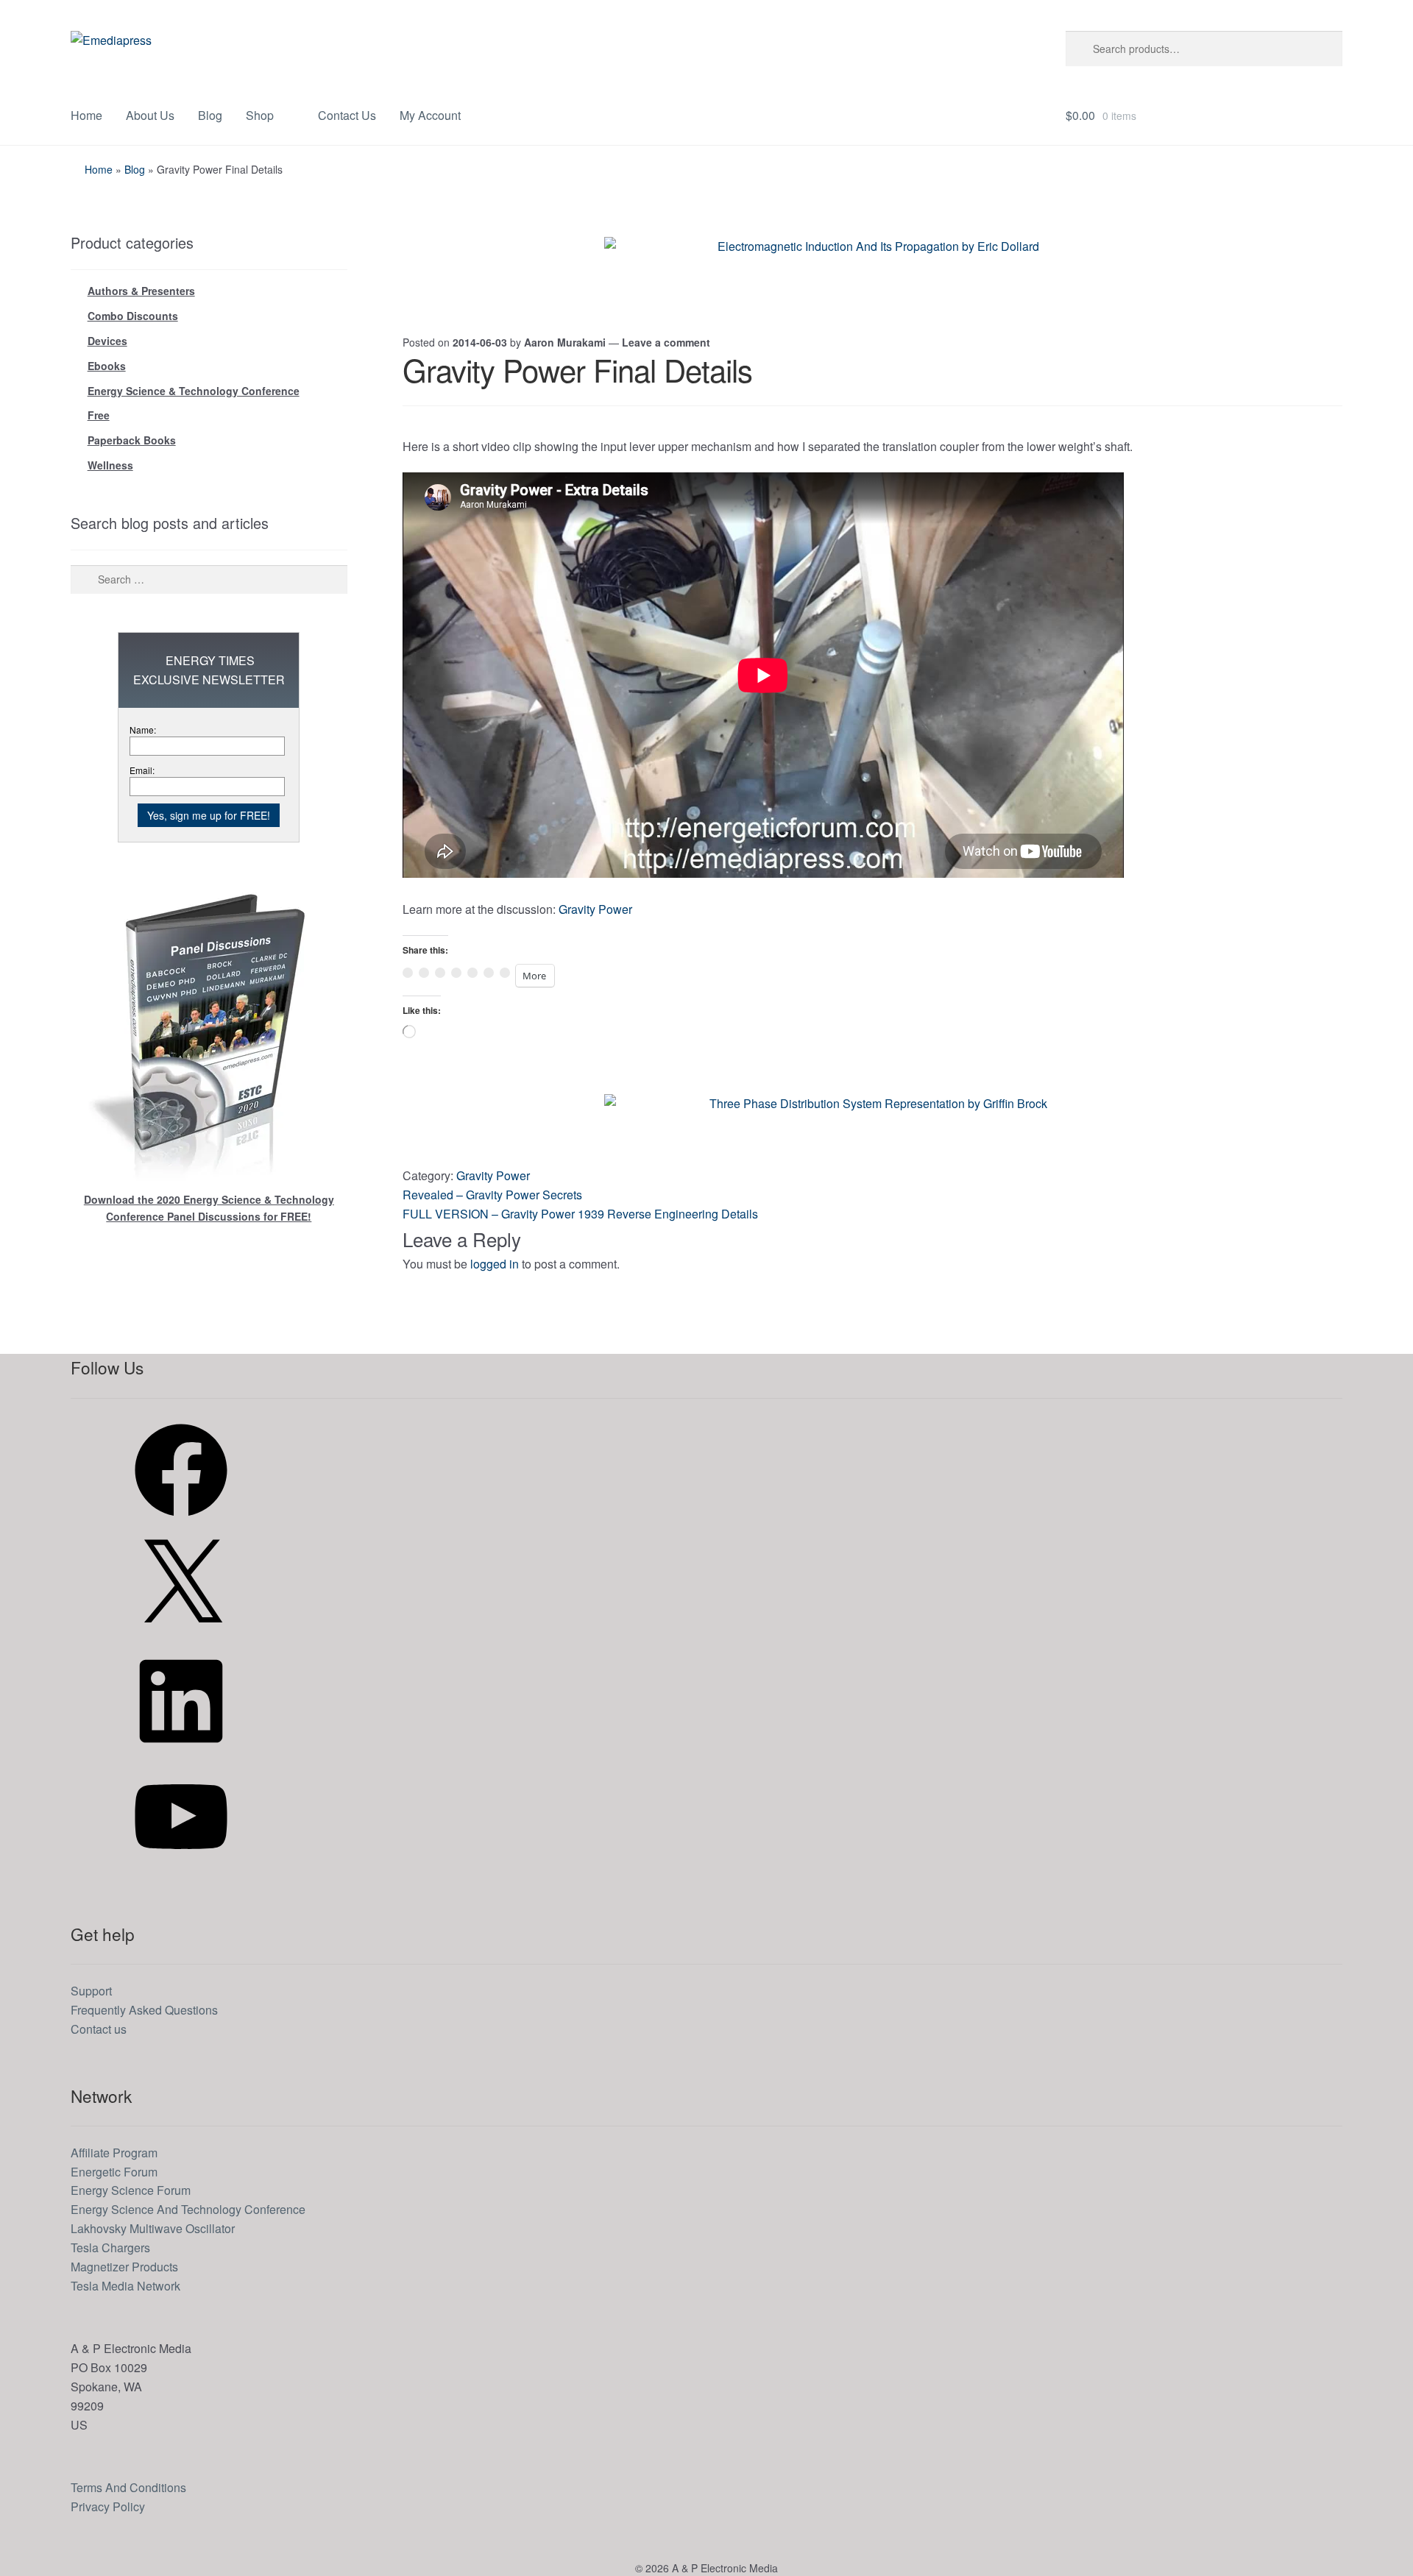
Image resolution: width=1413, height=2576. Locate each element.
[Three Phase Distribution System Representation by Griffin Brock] (872, 1127)
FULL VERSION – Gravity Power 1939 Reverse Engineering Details (580, 1214)
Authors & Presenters (141, 291)
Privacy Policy (108, 2506)
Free (99, 415)
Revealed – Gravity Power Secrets (492, 1195)
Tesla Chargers (110, 2247)
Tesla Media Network (125, 2286)
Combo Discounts (133, 316)
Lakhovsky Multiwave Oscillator (153, 2228)
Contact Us (347, 115)
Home (86, 115)
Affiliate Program (114, 2153)
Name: (143, 730)
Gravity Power (595, 909)
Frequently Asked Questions (144, 2010)
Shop (260, 115)
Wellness (110, 465)
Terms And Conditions (128, 2487)
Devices (107, 341)
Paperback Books (132, 440)
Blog (210, 115)
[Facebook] (181, 1521)
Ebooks (107, 366)
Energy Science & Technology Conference (194, 391)
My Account (430, 115)
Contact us (99, 2029)
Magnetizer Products (124, 2267)
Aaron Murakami (565, 342)
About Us (150, 115)
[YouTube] (181, 1867)
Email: (142, 770)
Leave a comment (666, 342)
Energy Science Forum (131, 2190)
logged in (495, 1264)
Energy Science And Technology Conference (188, 2209)
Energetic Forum (114, 2172)
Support (91, 1991)
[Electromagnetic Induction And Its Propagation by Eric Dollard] (872, 270)
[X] (181, 1636)
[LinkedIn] (181, 1752)
